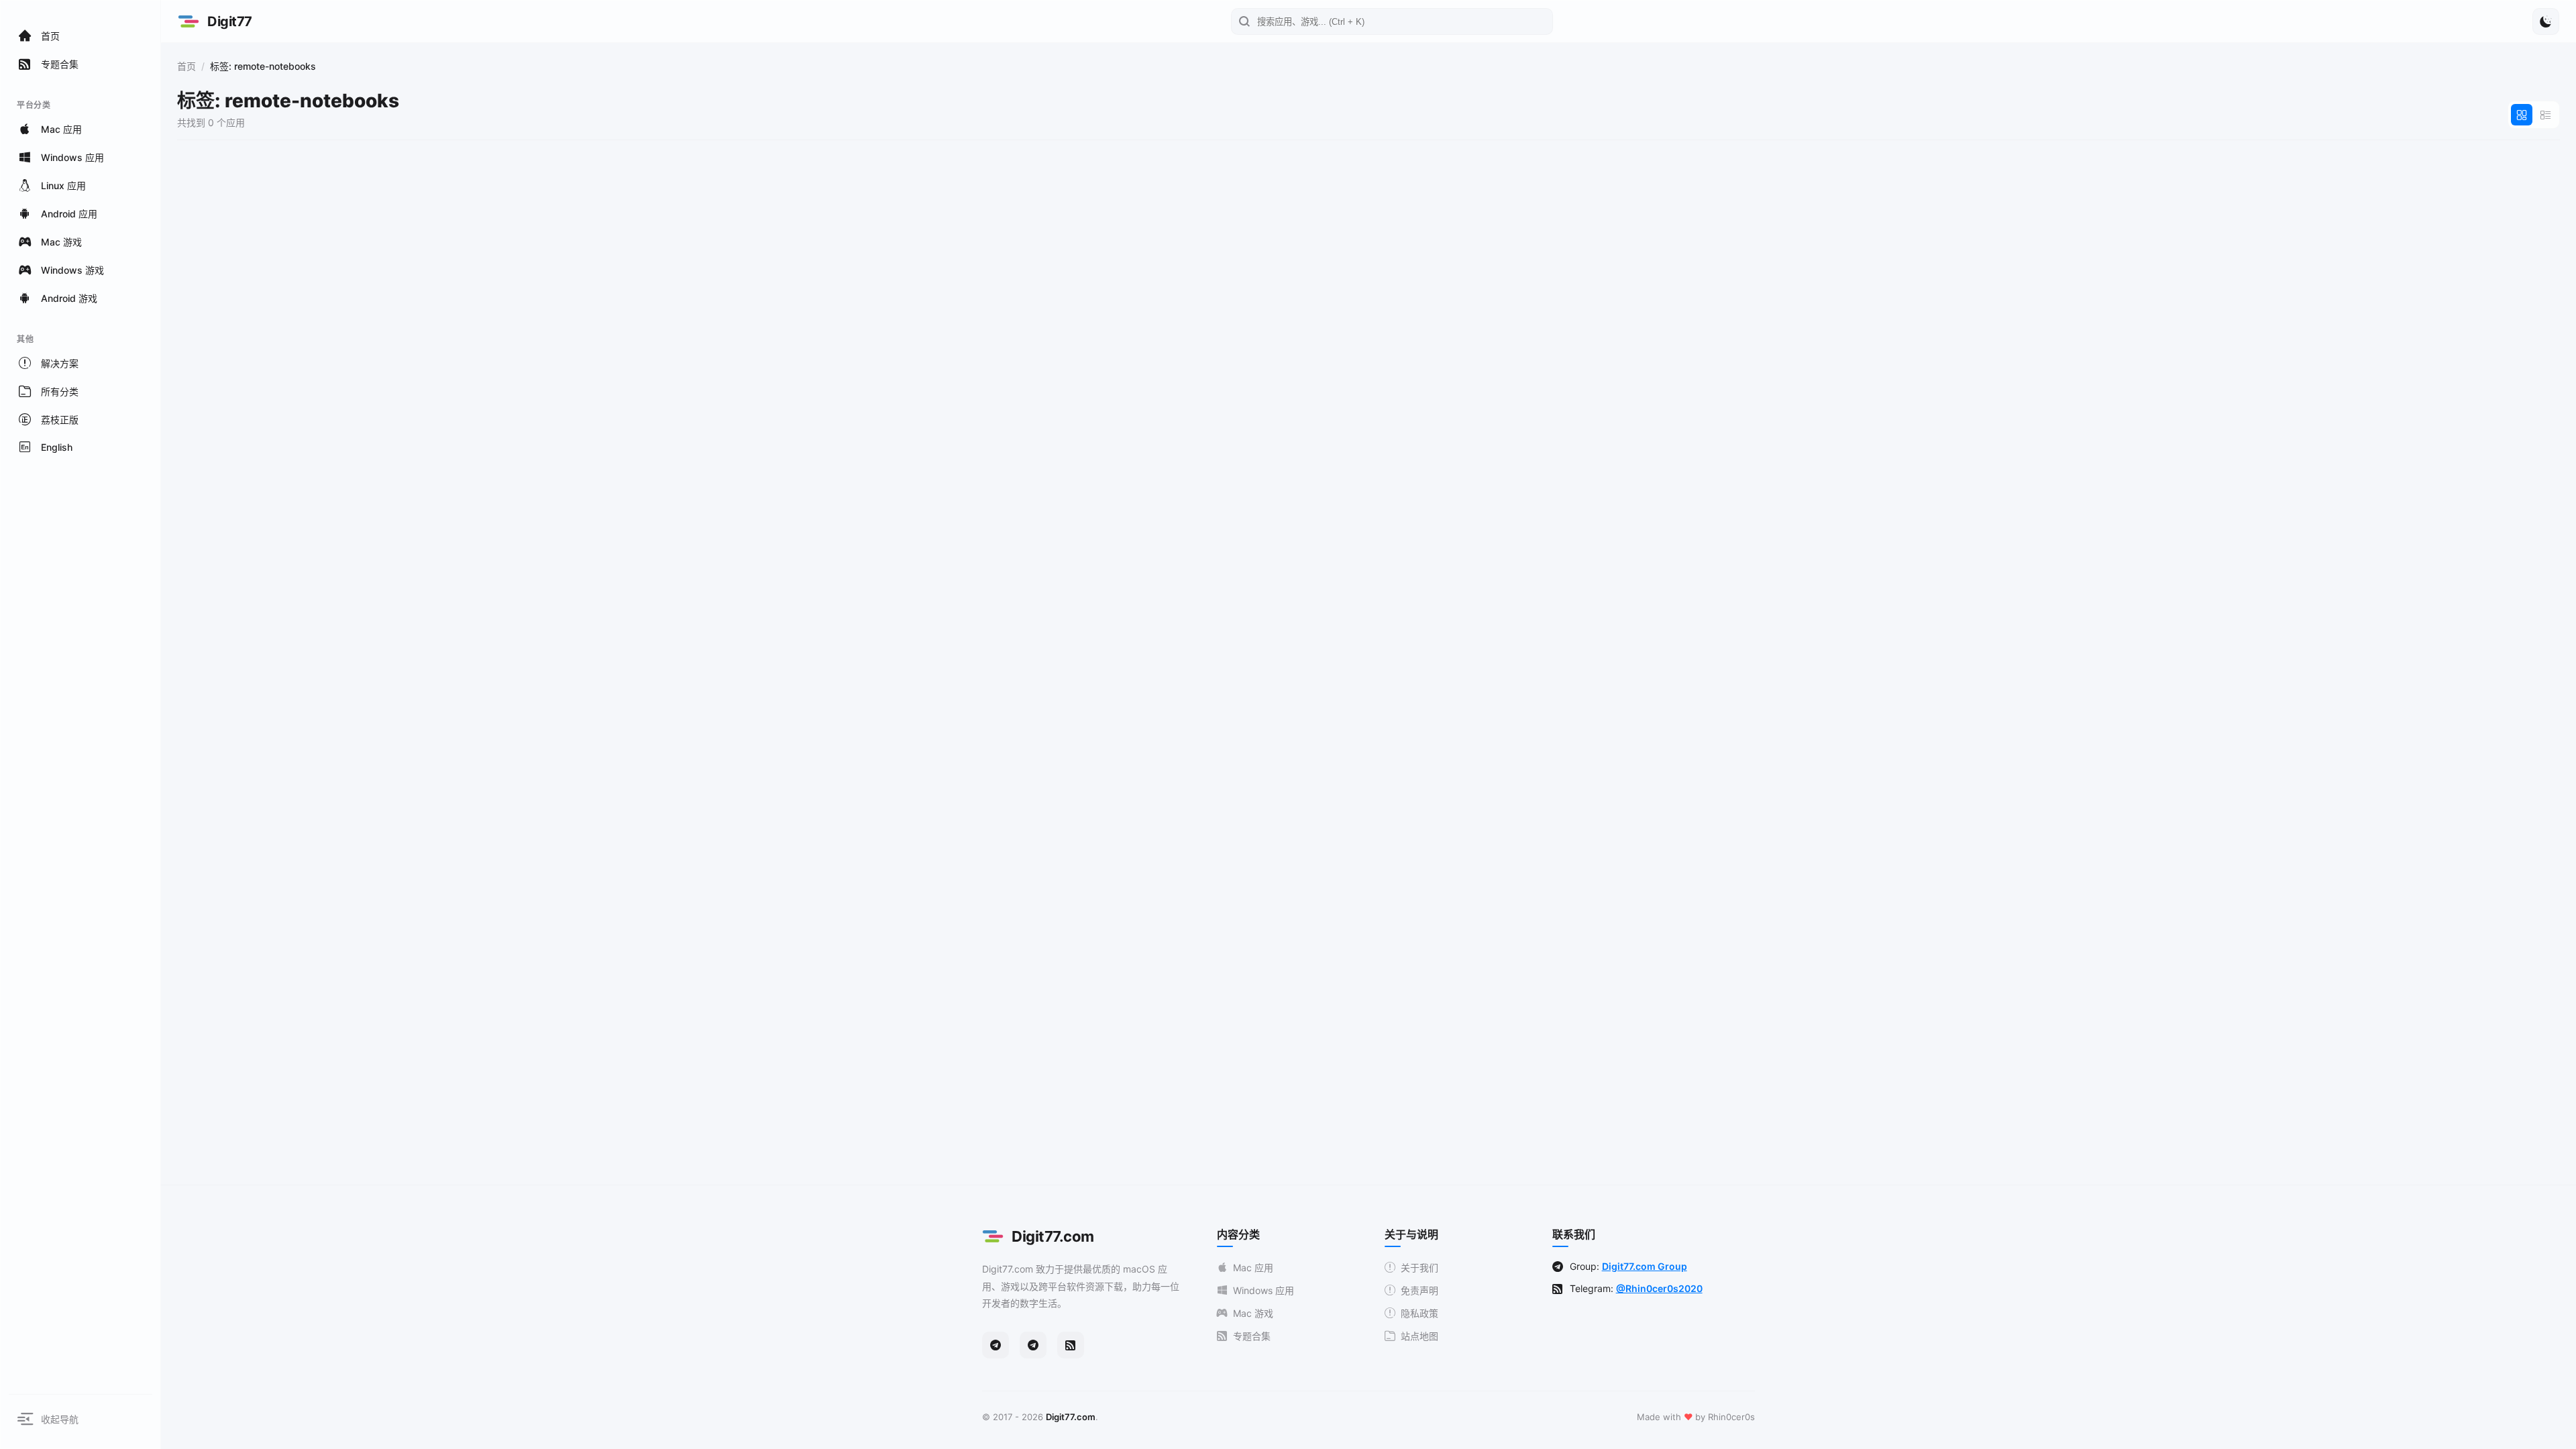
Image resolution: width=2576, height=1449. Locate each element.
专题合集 (1252, 1336)
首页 (186, 66)
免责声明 (1419, 1290)
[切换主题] (2546, 21)
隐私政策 (1419, 1313)
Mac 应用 (1253, 1268)
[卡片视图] (2522, 115)
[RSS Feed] (1071, 1345)
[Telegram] (996, 1345)
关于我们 (1419, 1268)
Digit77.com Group (1645, 1266)
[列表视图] (2546, 115)
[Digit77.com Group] (1033, 1345)
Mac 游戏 (1253, 1313)
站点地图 (1419, 1336)
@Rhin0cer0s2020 (1659, 1288)
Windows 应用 (1264, 1290)
